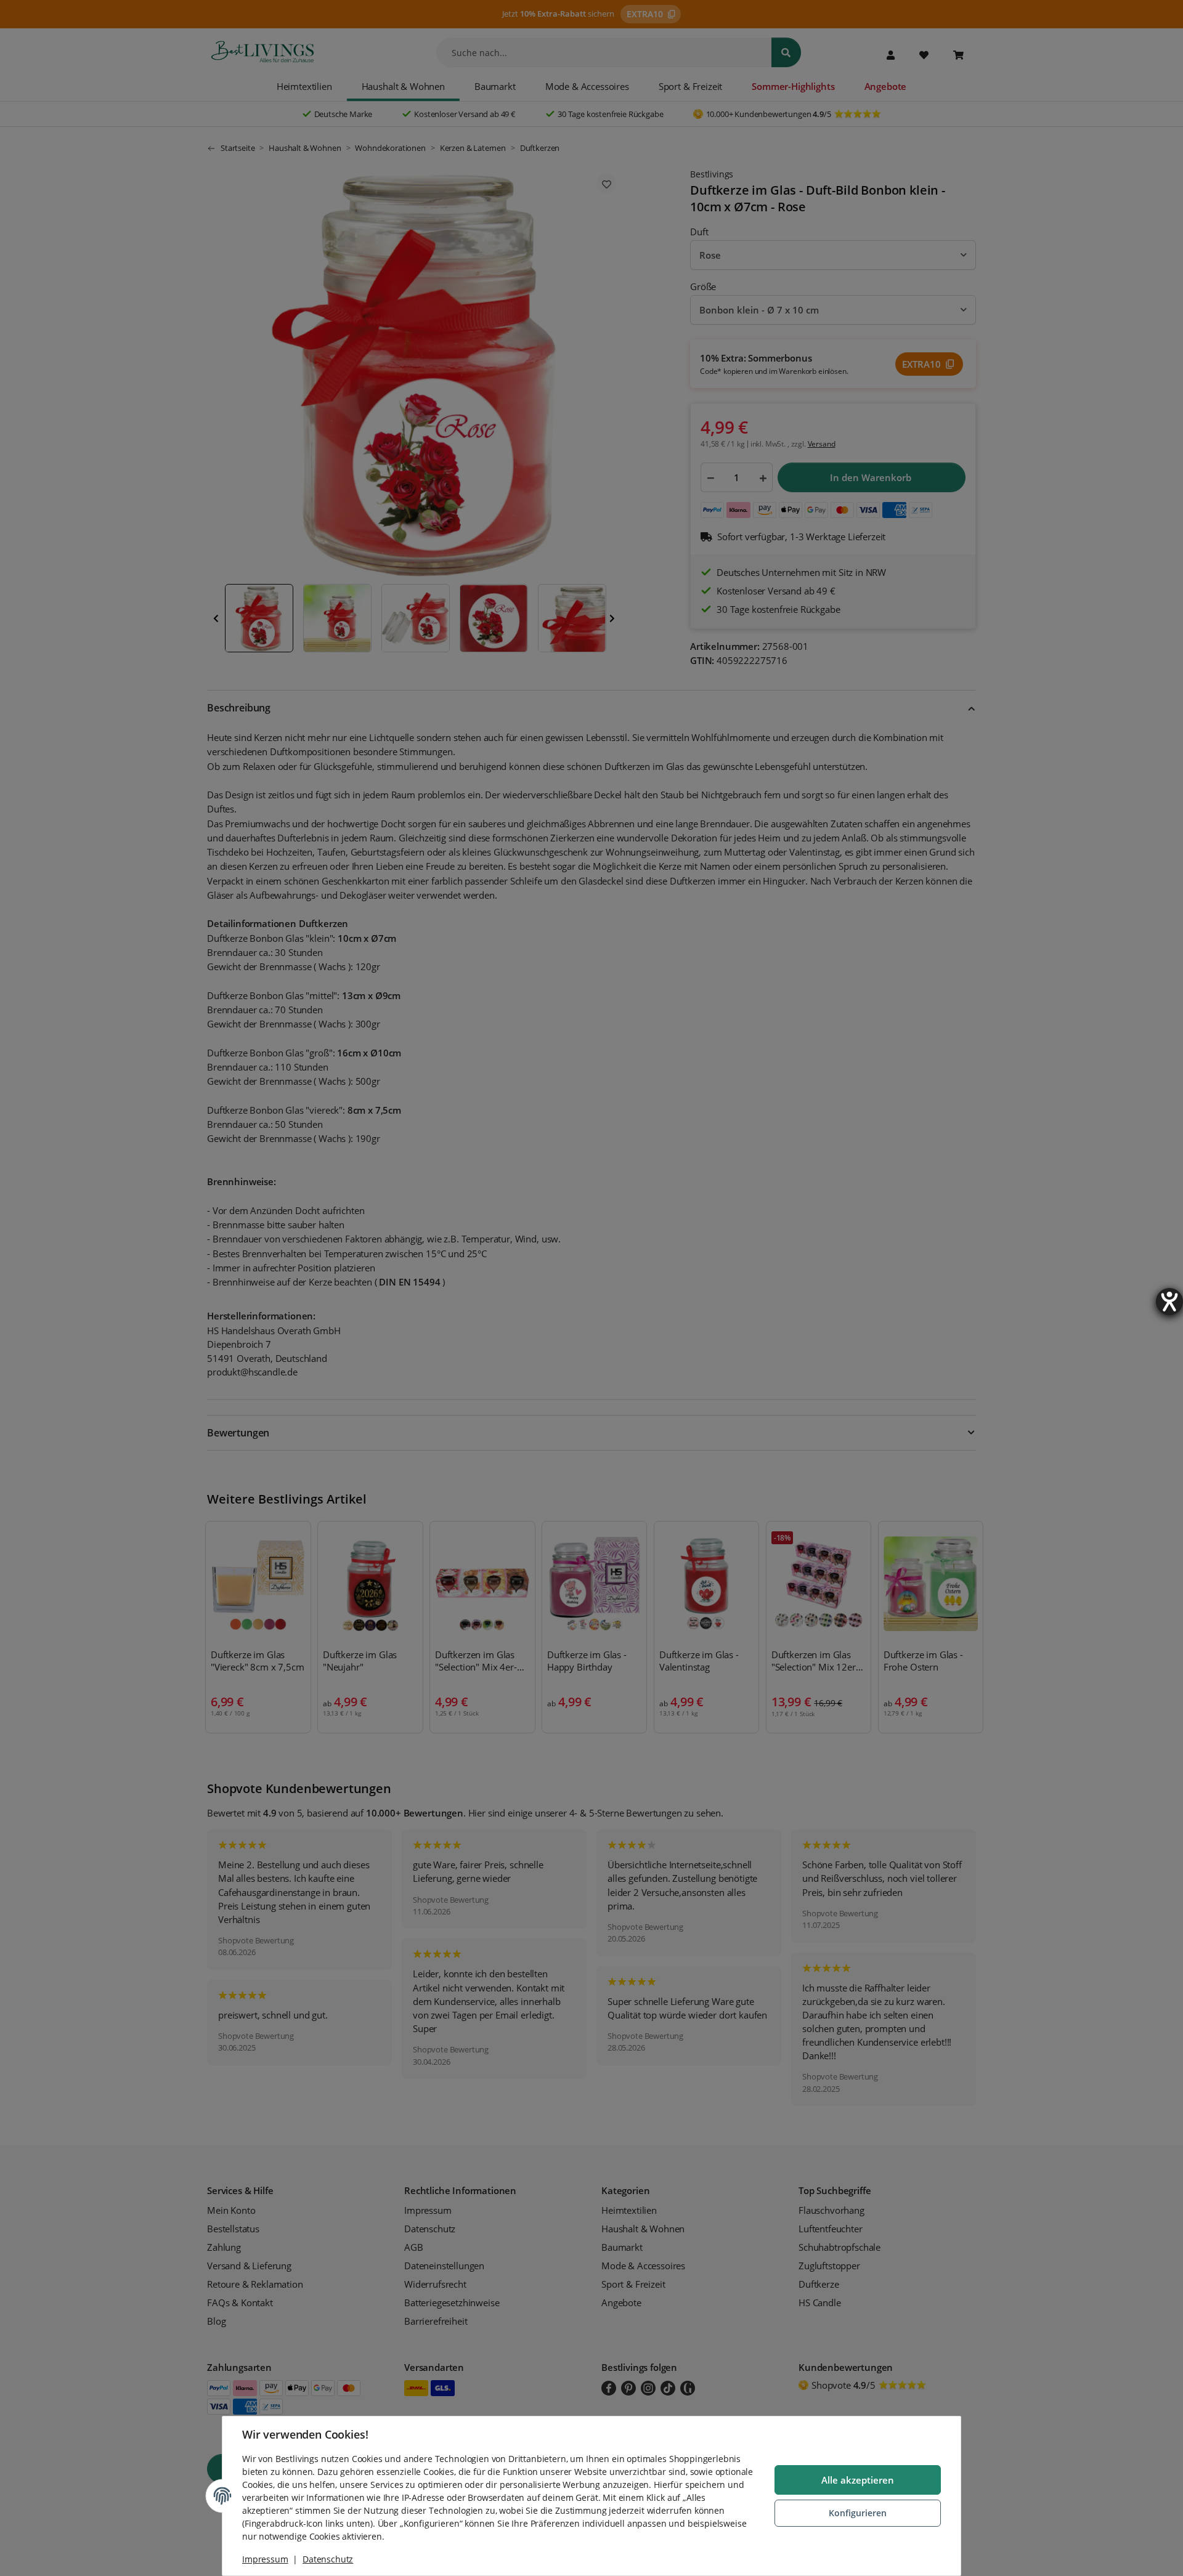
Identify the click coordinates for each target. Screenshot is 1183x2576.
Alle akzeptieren (858, 2480)
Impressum (265, 2559)
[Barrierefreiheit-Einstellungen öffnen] (1169, 1302)
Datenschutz (328, 2559)
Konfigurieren (858, 2513)
